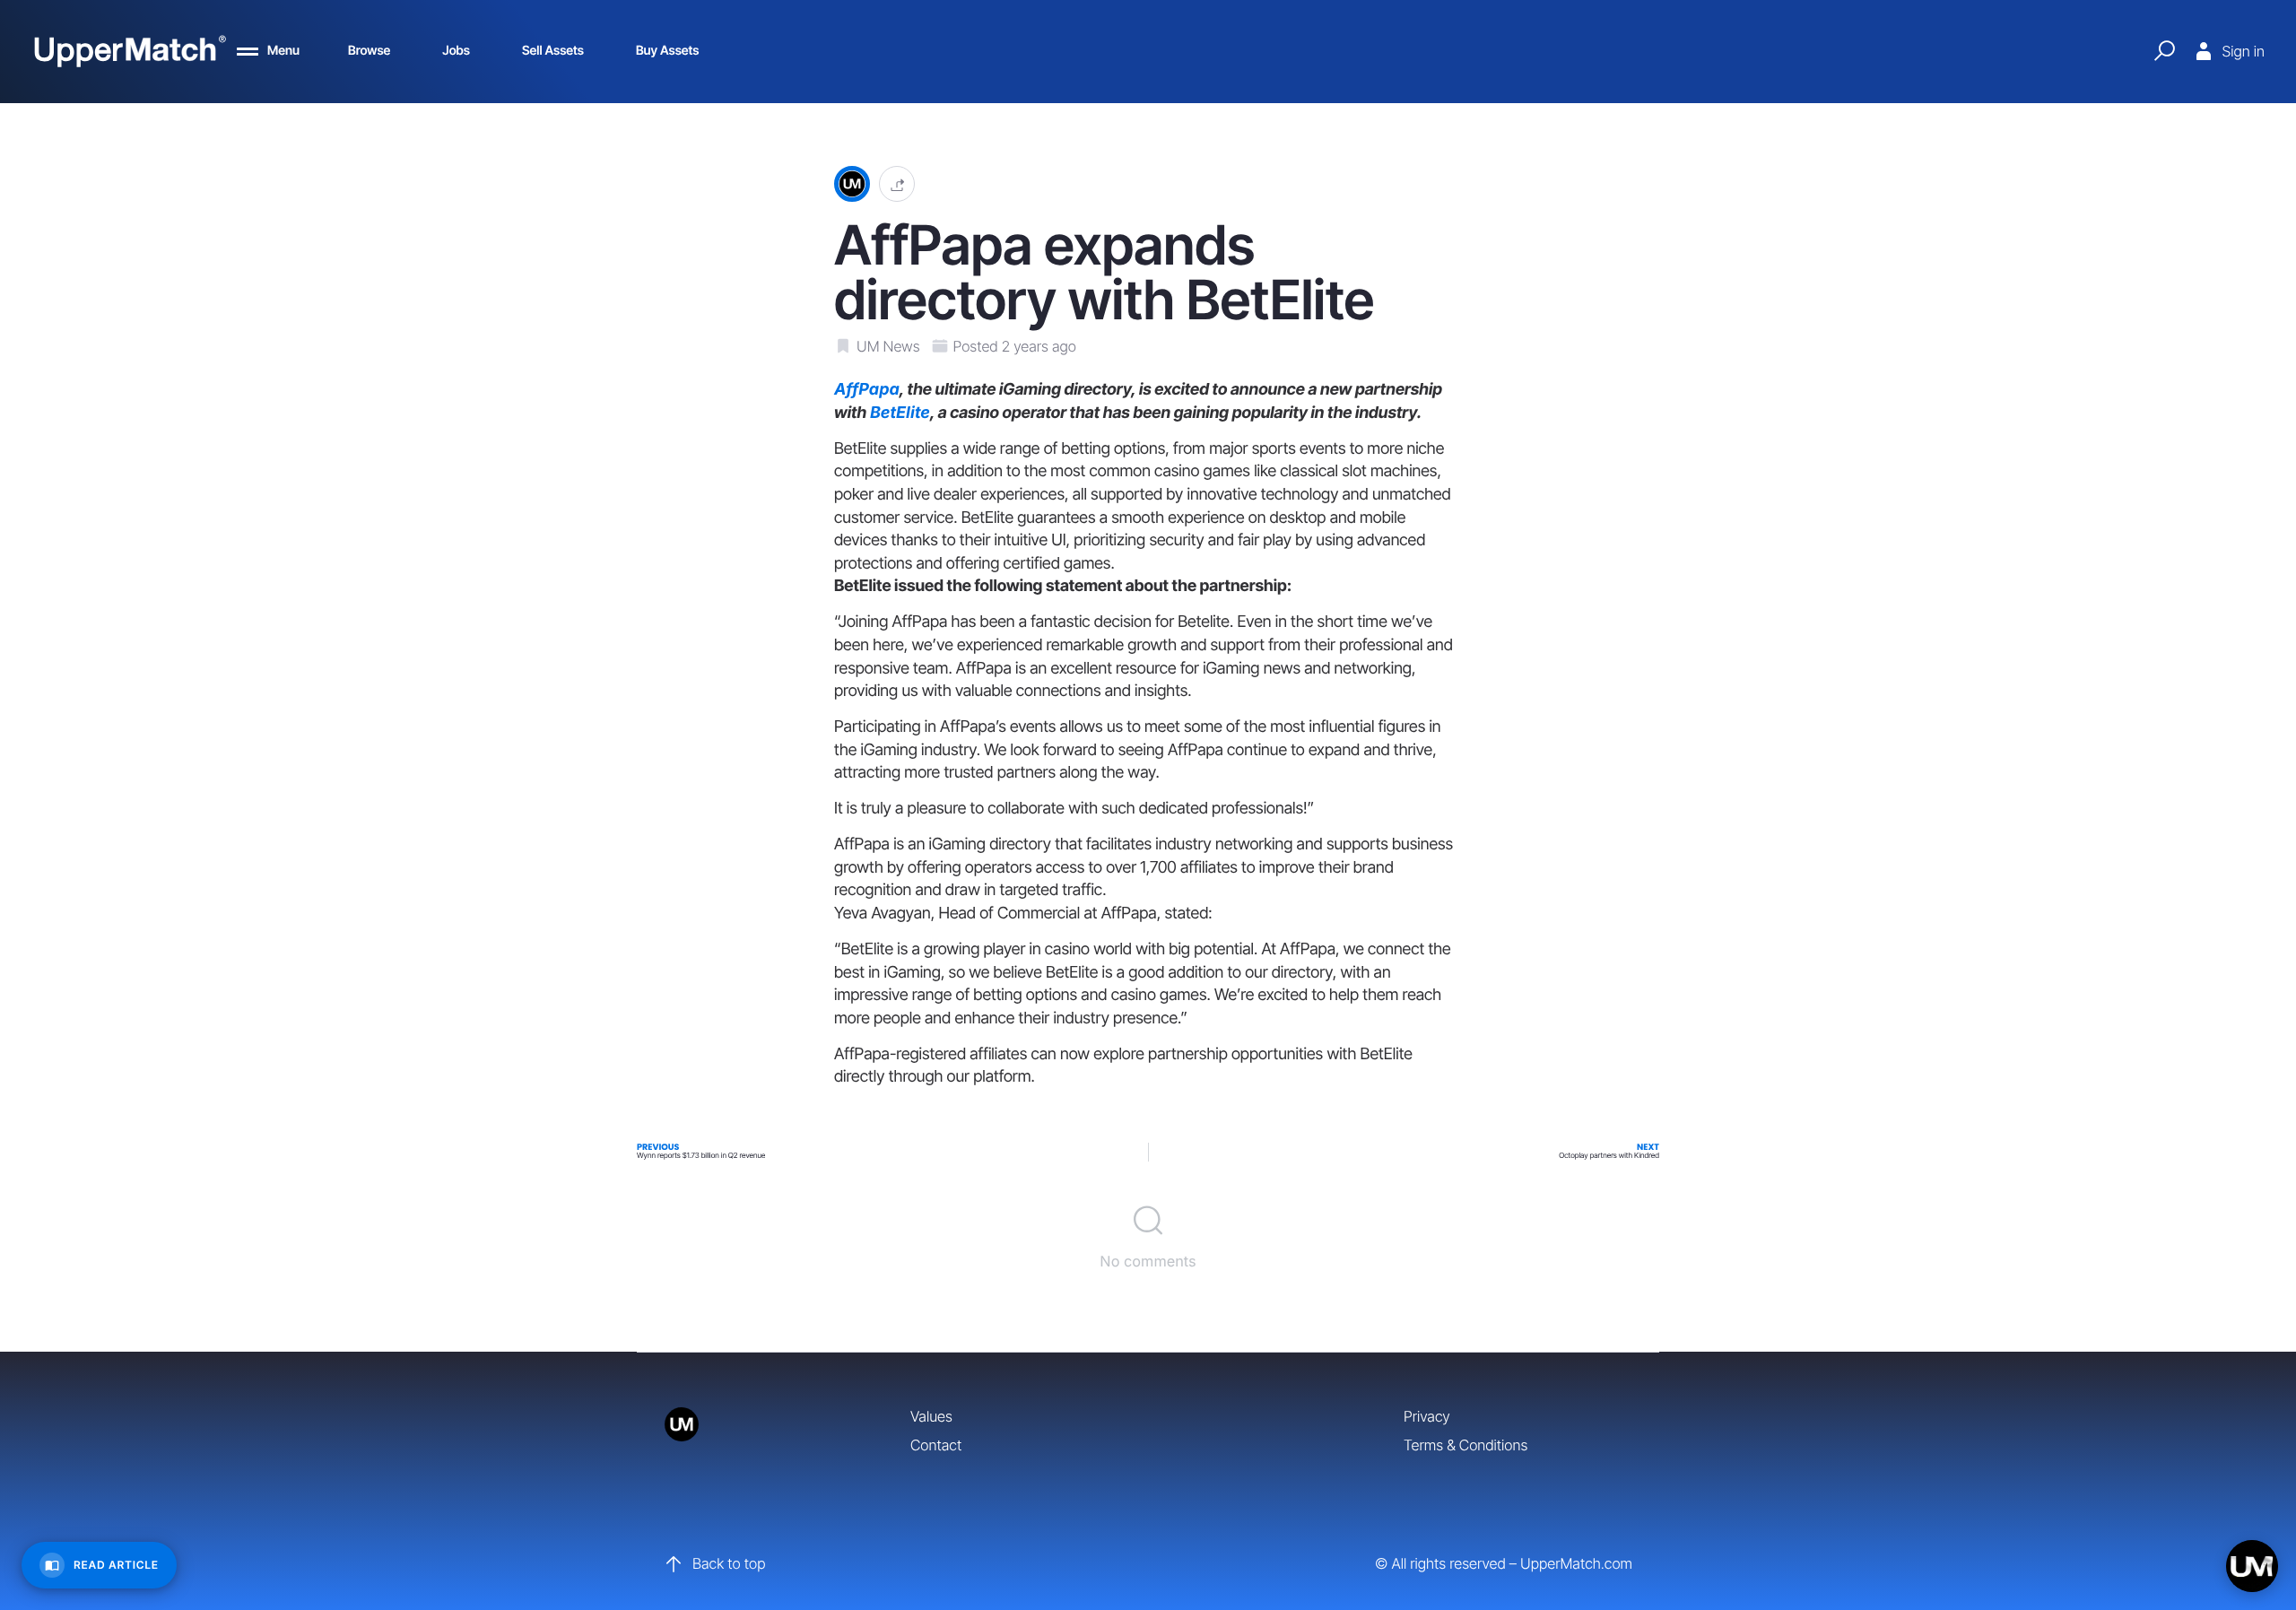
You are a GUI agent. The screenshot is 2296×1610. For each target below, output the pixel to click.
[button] (897, 184)
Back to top (729, 1563)
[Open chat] (2252, 1566)
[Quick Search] (2164, 51)
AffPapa (867, 390)
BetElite (900, 413)
